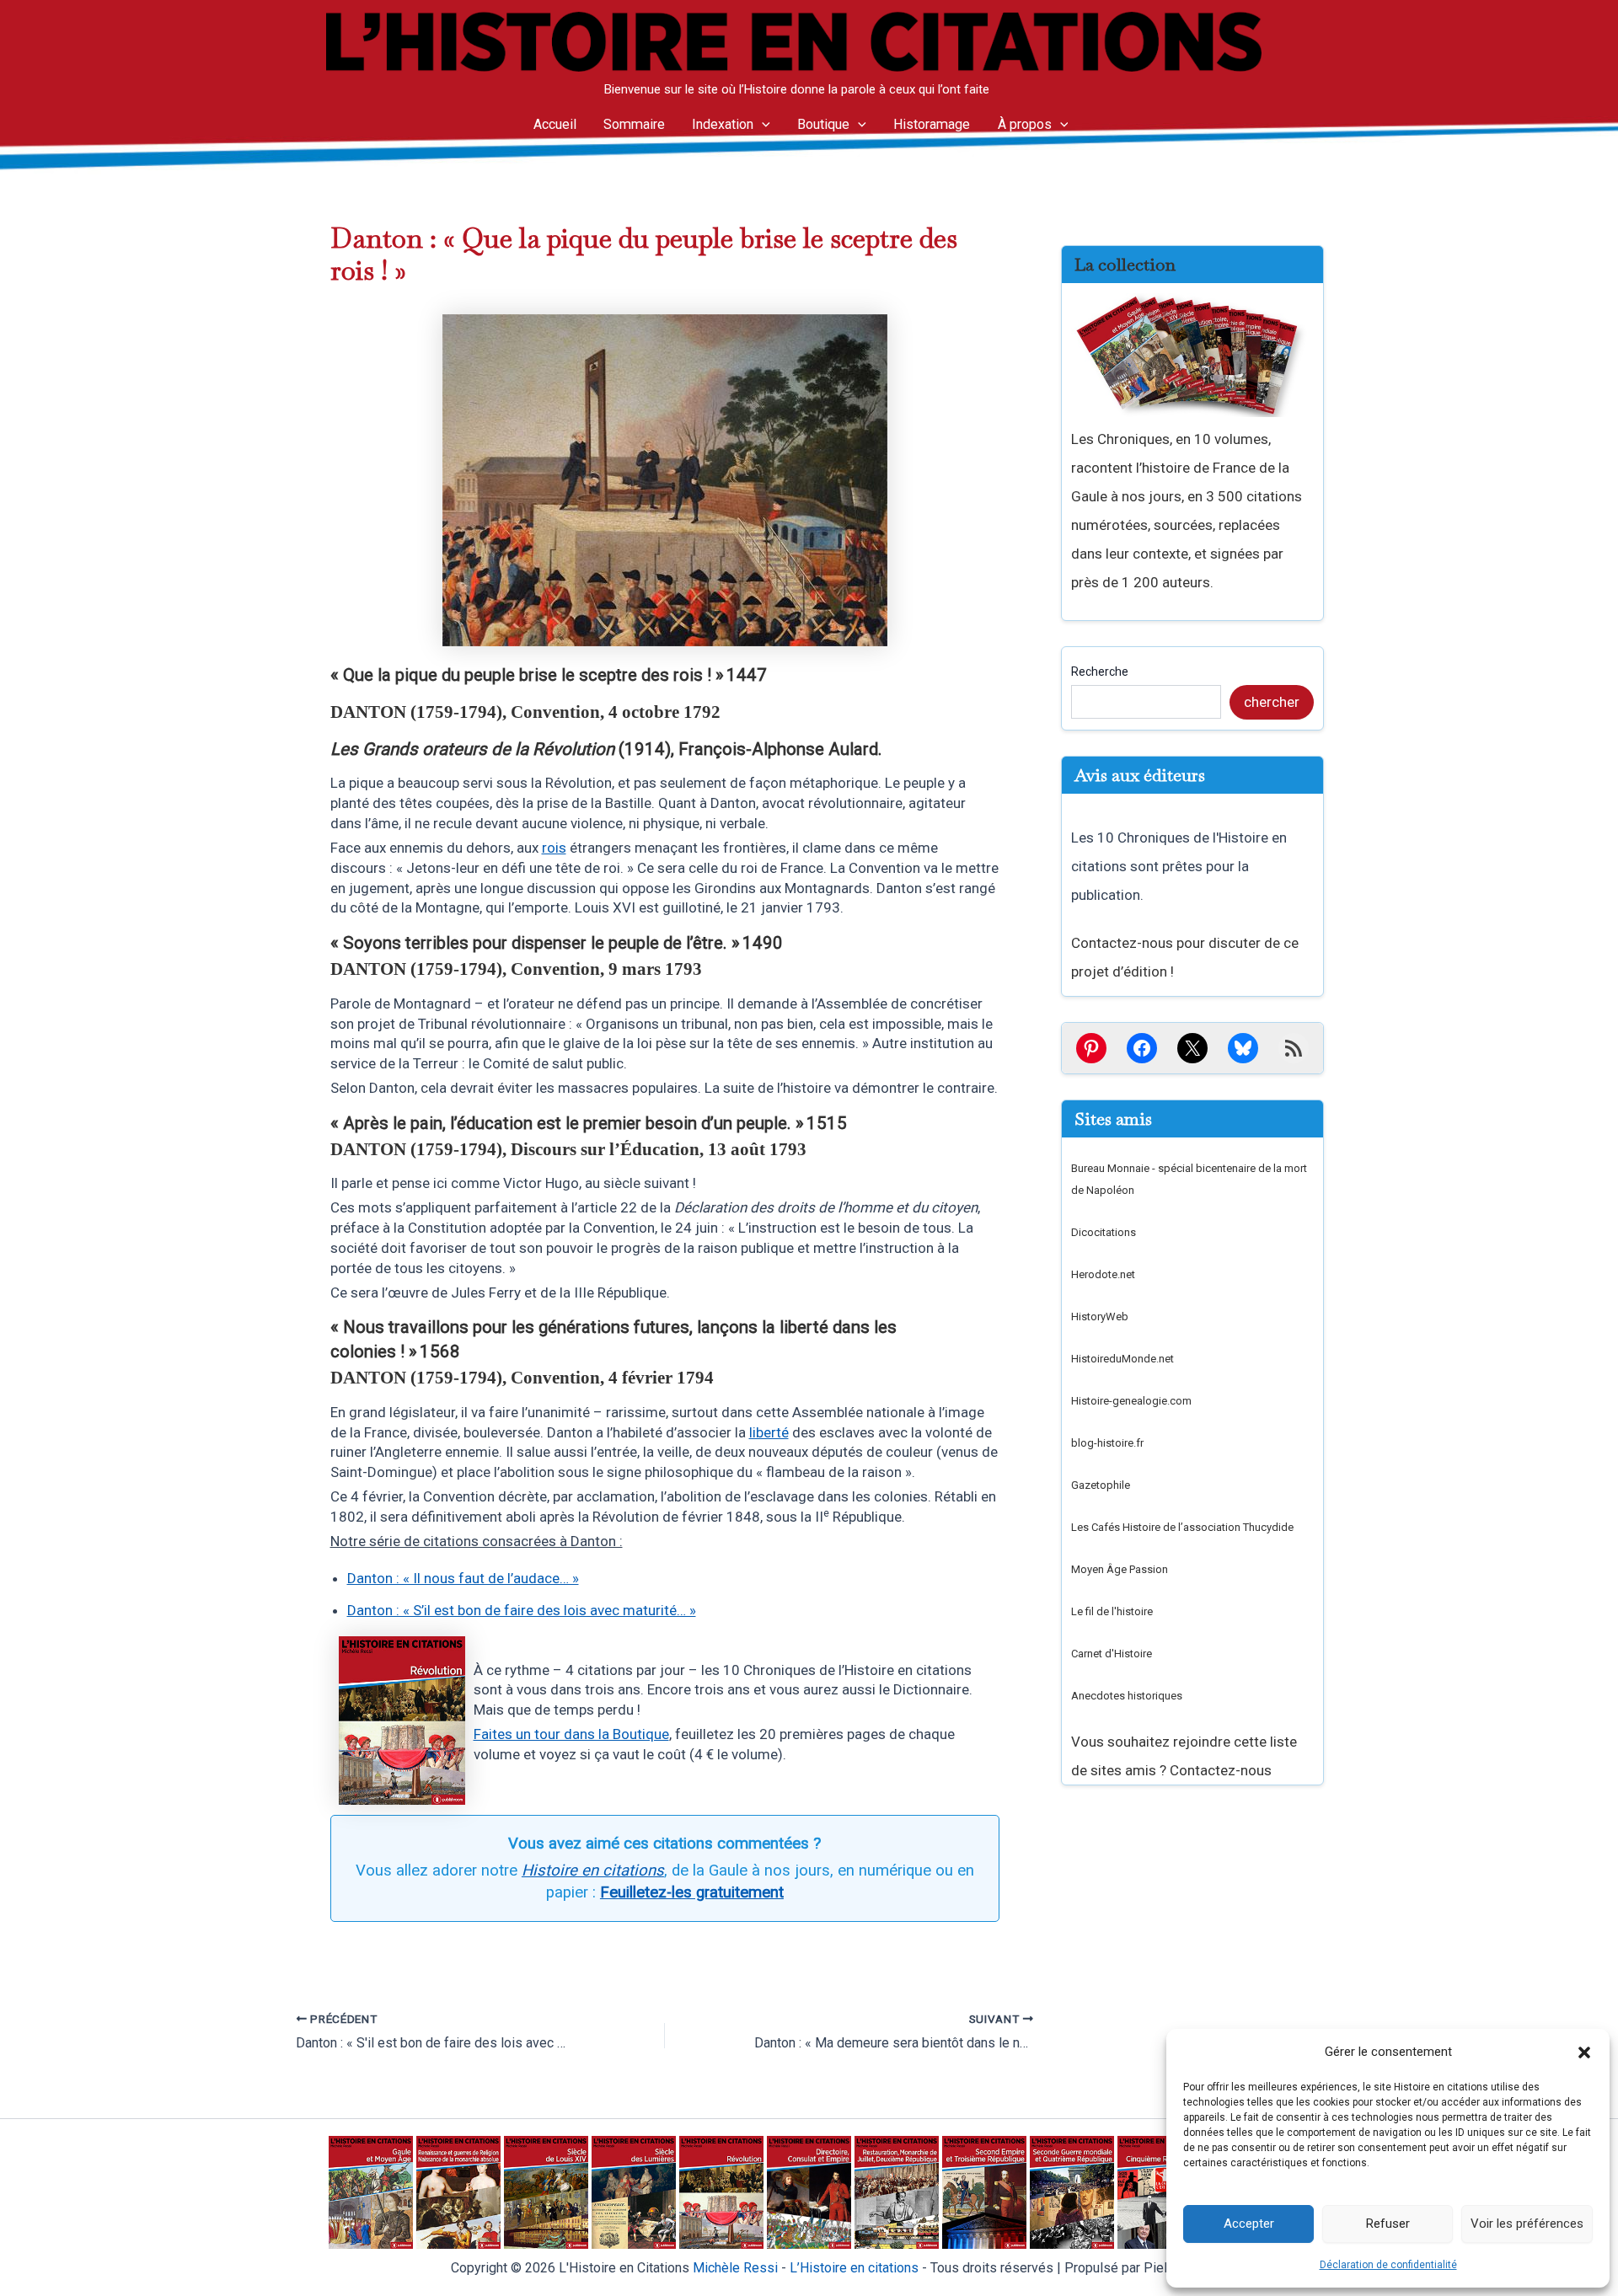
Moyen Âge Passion (1120, 1569)
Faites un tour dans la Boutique (571, 1734)
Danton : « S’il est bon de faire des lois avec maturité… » (522, 1610)
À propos (1025, 124)
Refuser (1388, 2224)
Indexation (723, 124)
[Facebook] (1142, 1048)
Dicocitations (1104, 1232)
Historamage (932, 124)
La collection (1125, 265)
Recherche (1100, 672)
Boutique (823, 124)
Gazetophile (1101, 1485)
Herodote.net (1103, 1274)
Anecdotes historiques (1127, 1696)
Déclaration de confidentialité (1388, 2265)
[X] (1192, 1048)
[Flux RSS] (1294, 1048)
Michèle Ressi (735, 2268)
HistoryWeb (1100, 1317)
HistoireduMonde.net (1122, 1359)
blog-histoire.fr (1107, 1443)
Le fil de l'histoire (1112, 1611)
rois (554, 848)
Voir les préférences (1527, 2224)
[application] (762, 125)
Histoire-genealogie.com (1131, 1401)
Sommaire (634, 124)
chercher (1272, 702)
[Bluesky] (1243, 1048)
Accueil (555, 124)
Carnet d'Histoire (1112, 1654)
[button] (1584, 2052)
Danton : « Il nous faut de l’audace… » (463, 1578)
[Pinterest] (1091, 1048)
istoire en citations (854, 2268)
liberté (769, 1432)
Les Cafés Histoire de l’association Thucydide (1182, 1527)
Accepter (1249, 2224)
